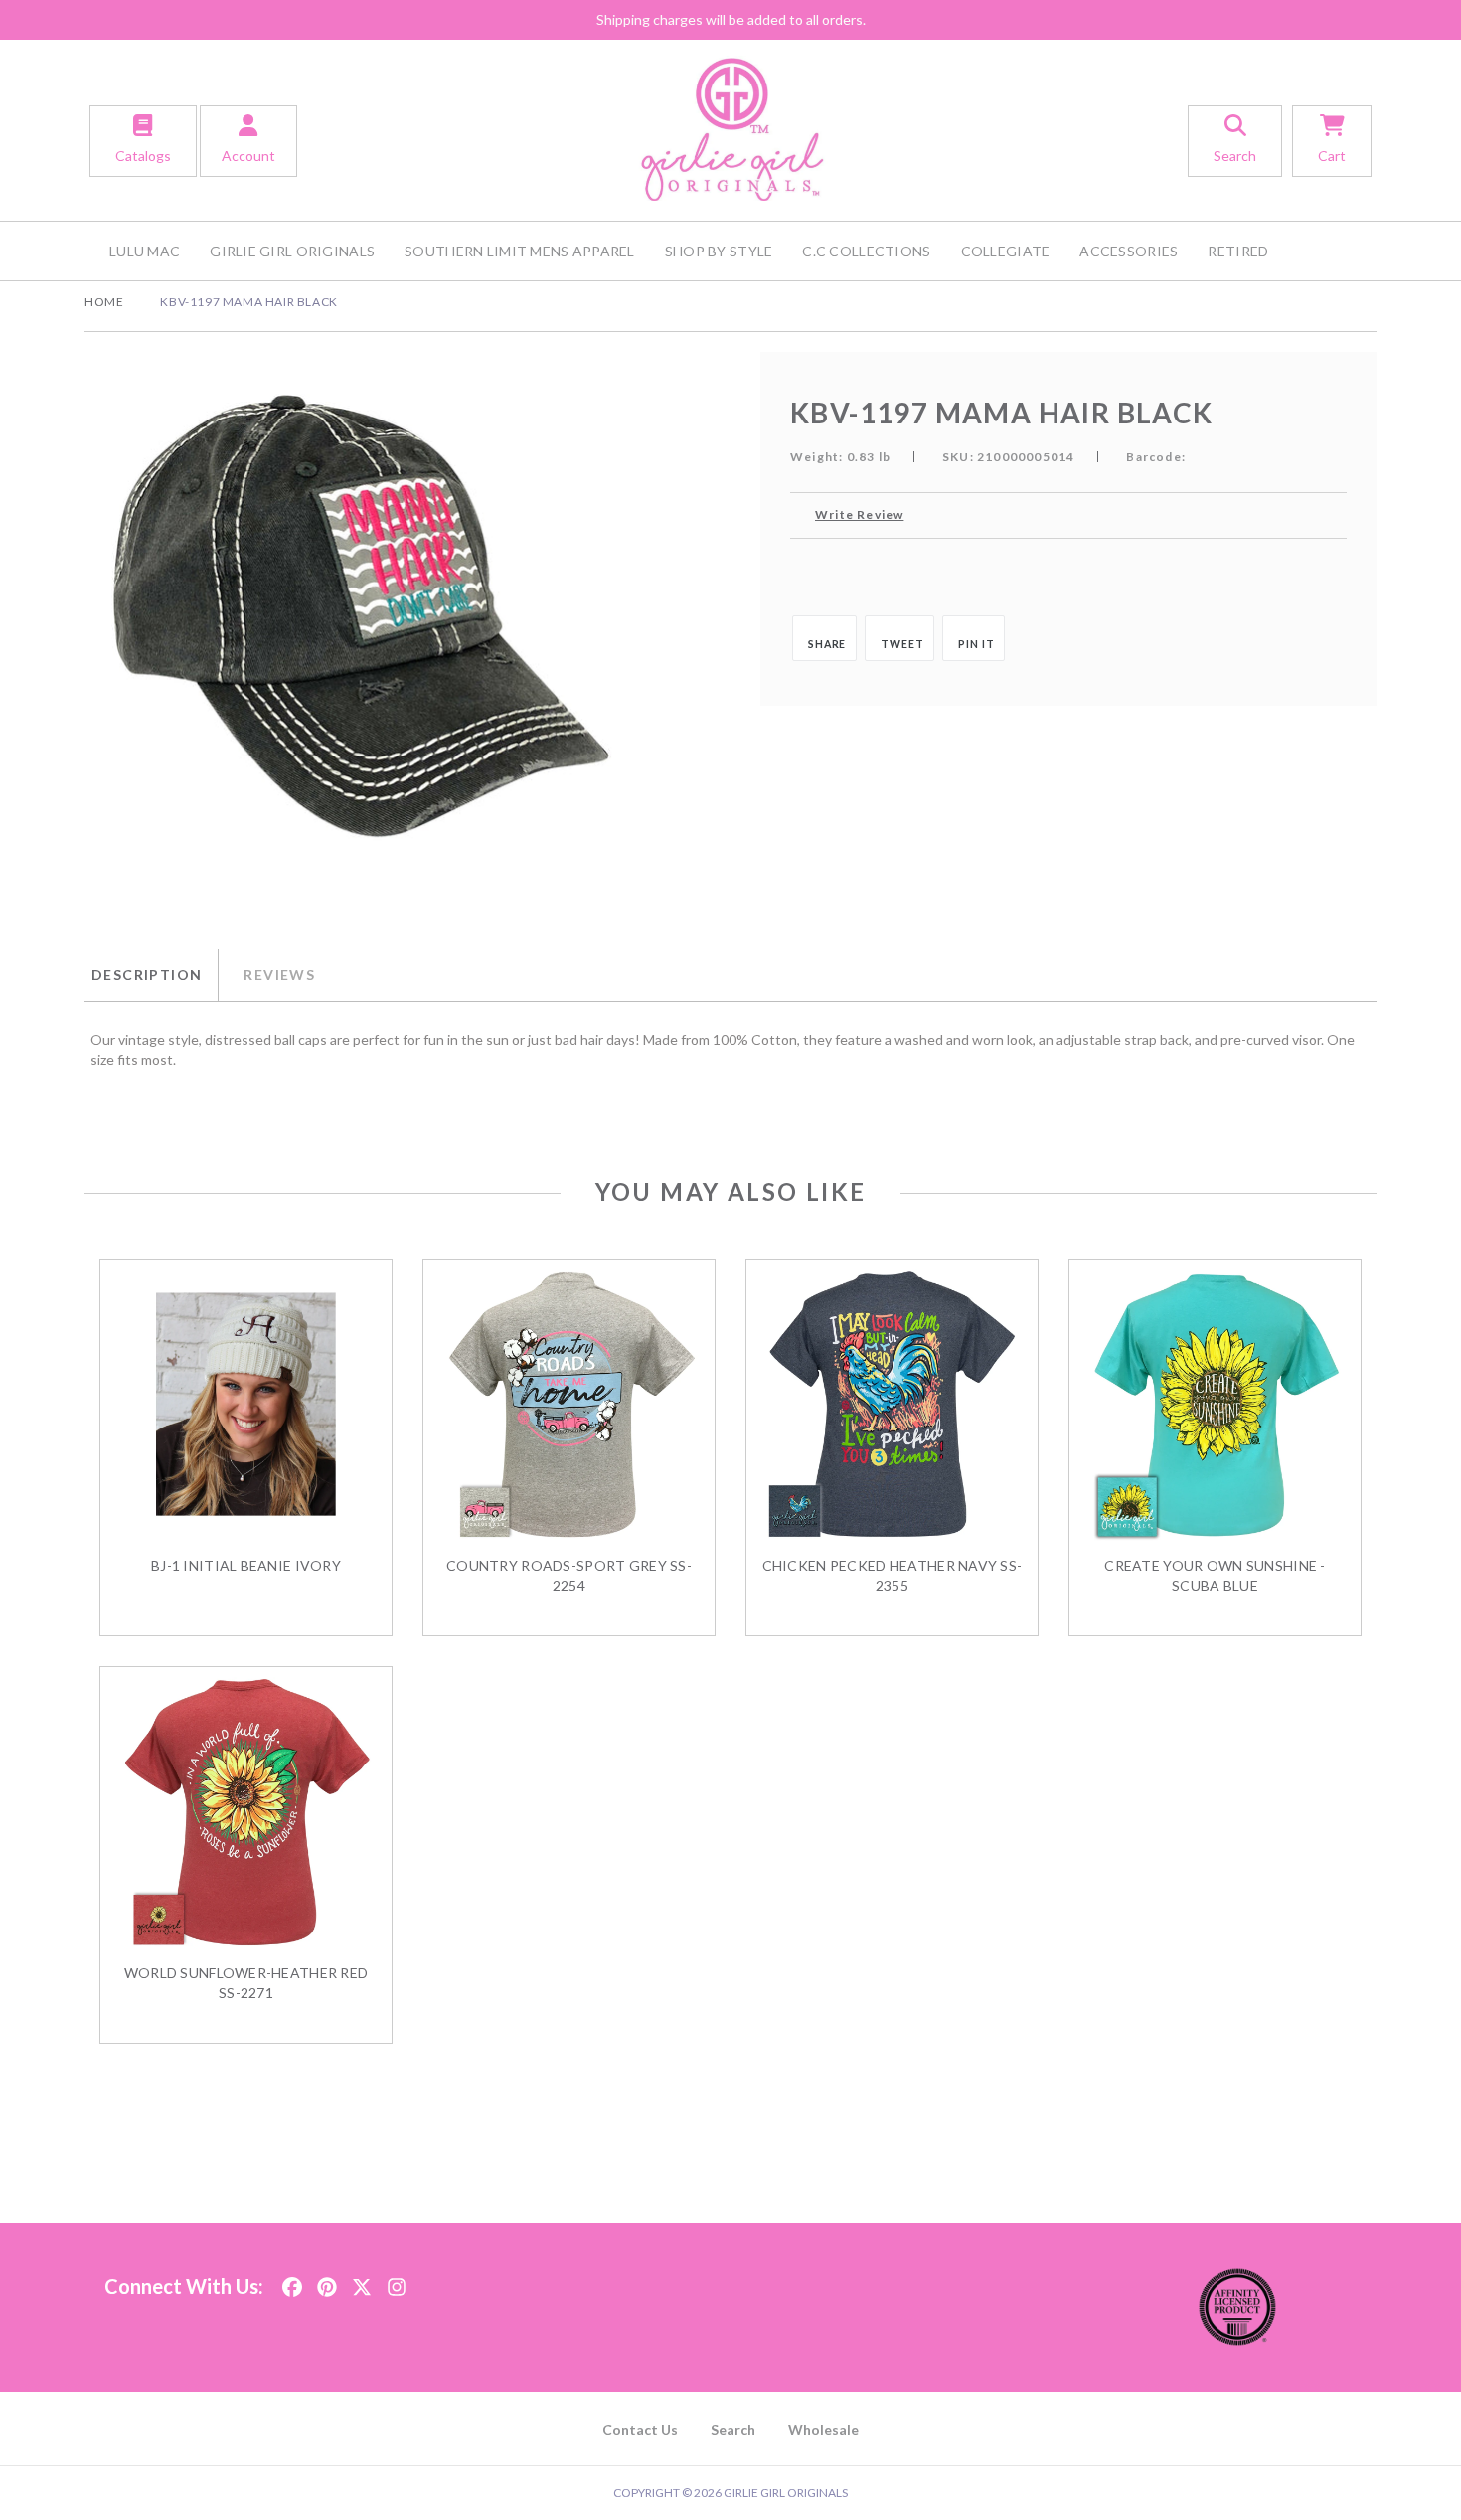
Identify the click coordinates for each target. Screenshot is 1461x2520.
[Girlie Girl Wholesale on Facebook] (292, 2281)
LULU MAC (145, 251)
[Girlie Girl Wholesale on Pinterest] (327, 2281)
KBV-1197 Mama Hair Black (248, 302)
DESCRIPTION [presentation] (147, 975)
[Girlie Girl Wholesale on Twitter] (362, 2281)
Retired (1238, 251)
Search (733, 2429)
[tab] (151, 975)
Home (104, 302)
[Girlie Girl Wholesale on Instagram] (397, 2281)
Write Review (859, 514)
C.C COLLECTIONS (866, 251)
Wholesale (823, 2429)
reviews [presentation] (279, 975)
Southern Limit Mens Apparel (520, 251)
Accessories (1129, 251)
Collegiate (1006, 251)
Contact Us (640, 2429)
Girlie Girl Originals (292, 251)
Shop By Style (719, 251)
